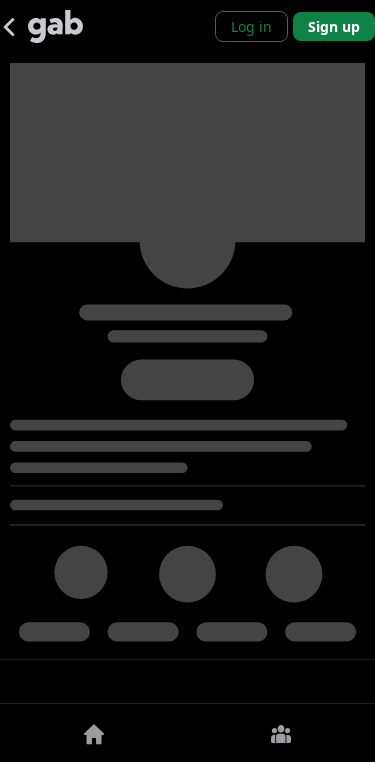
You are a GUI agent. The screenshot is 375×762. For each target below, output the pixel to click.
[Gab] (55, 26)
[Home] (94, 733)
